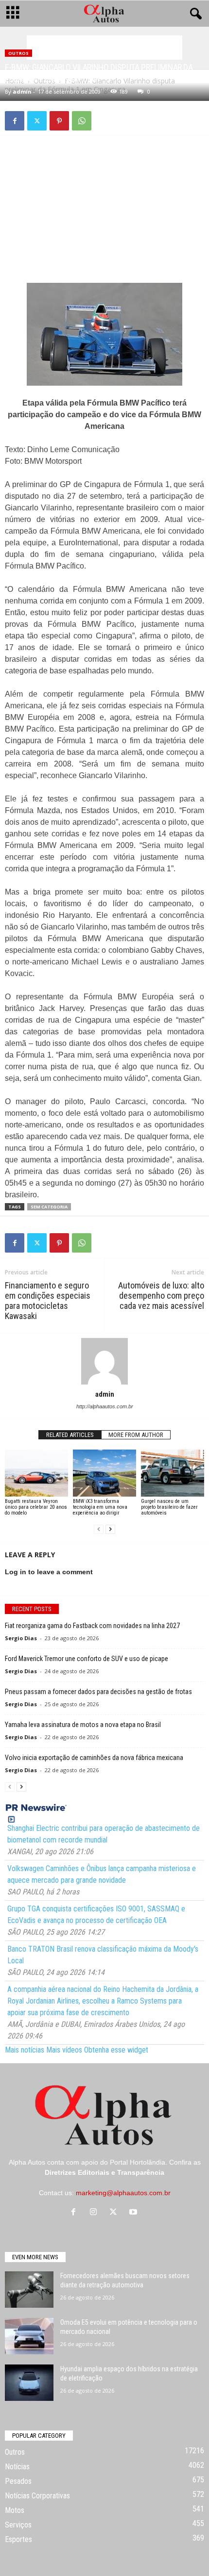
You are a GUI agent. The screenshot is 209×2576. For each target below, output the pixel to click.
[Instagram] (96, 2213)
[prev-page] (99, 1529)
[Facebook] (15, 121)
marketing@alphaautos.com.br (123, 2193)
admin (22, 91)
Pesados (18, 2481)
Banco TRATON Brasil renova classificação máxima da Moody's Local (103, 1955)
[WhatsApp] (82, 121)
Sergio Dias (21, 1638)
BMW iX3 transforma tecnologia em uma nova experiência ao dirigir (100, 1507)
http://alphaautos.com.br (105, 1406)
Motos (15, 2510)
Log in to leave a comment (49, 1572)
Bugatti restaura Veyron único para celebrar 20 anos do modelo (36, 1507)
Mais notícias (25, 2050)
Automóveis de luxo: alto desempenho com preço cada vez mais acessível (161, 1296)
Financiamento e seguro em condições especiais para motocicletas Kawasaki (48, 1301)
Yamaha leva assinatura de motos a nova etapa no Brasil (83, 1725)
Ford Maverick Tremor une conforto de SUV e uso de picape (87, 1659)
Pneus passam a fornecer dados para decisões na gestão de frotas (98, 1692)
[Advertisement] (104, 48)
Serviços (18, 2525)
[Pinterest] (59, 121)
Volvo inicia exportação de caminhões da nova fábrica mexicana (94, 1758)
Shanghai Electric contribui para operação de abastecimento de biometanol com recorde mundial (104, 1834)
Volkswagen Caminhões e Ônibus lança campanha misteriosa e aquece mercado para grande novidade (102, 1874)
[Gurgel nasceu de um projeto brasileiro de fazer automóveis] (173, 1473)
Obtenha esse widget (116, 2050)
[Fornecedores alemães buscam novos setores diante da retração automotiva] (29, 2290)
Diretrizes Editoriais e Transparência (104, 2172)
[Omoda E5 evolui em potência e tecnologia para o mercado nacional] (29, 2336)
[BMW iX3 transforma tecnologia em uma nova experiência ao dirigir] (104, 1473)
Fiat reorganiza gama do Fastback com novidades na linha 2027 (92, 1626)
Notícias (17, 2467)
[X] (37, 121)
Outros (18, 53)
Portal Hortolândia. (139, 2162)
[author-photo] (104, 1361)
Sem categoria (49, 1207)
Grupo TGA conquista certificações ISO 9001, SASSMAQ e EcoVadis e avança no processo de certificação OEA (96, 1915)
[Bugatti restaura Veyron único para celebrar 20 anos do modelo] (36, 1473)
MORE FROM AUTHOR (136, 1435)
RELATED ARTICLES (70, 1435)
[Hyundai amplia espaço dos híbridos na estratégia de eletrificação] (29, 2383)
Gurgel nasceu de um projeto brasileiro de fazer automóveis (169, 1507)
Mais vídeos (64, 2050)
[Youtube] (134, 2213)
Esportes (18, 2539)
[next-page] (110, 1529)
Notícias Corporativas (37, 2496)
